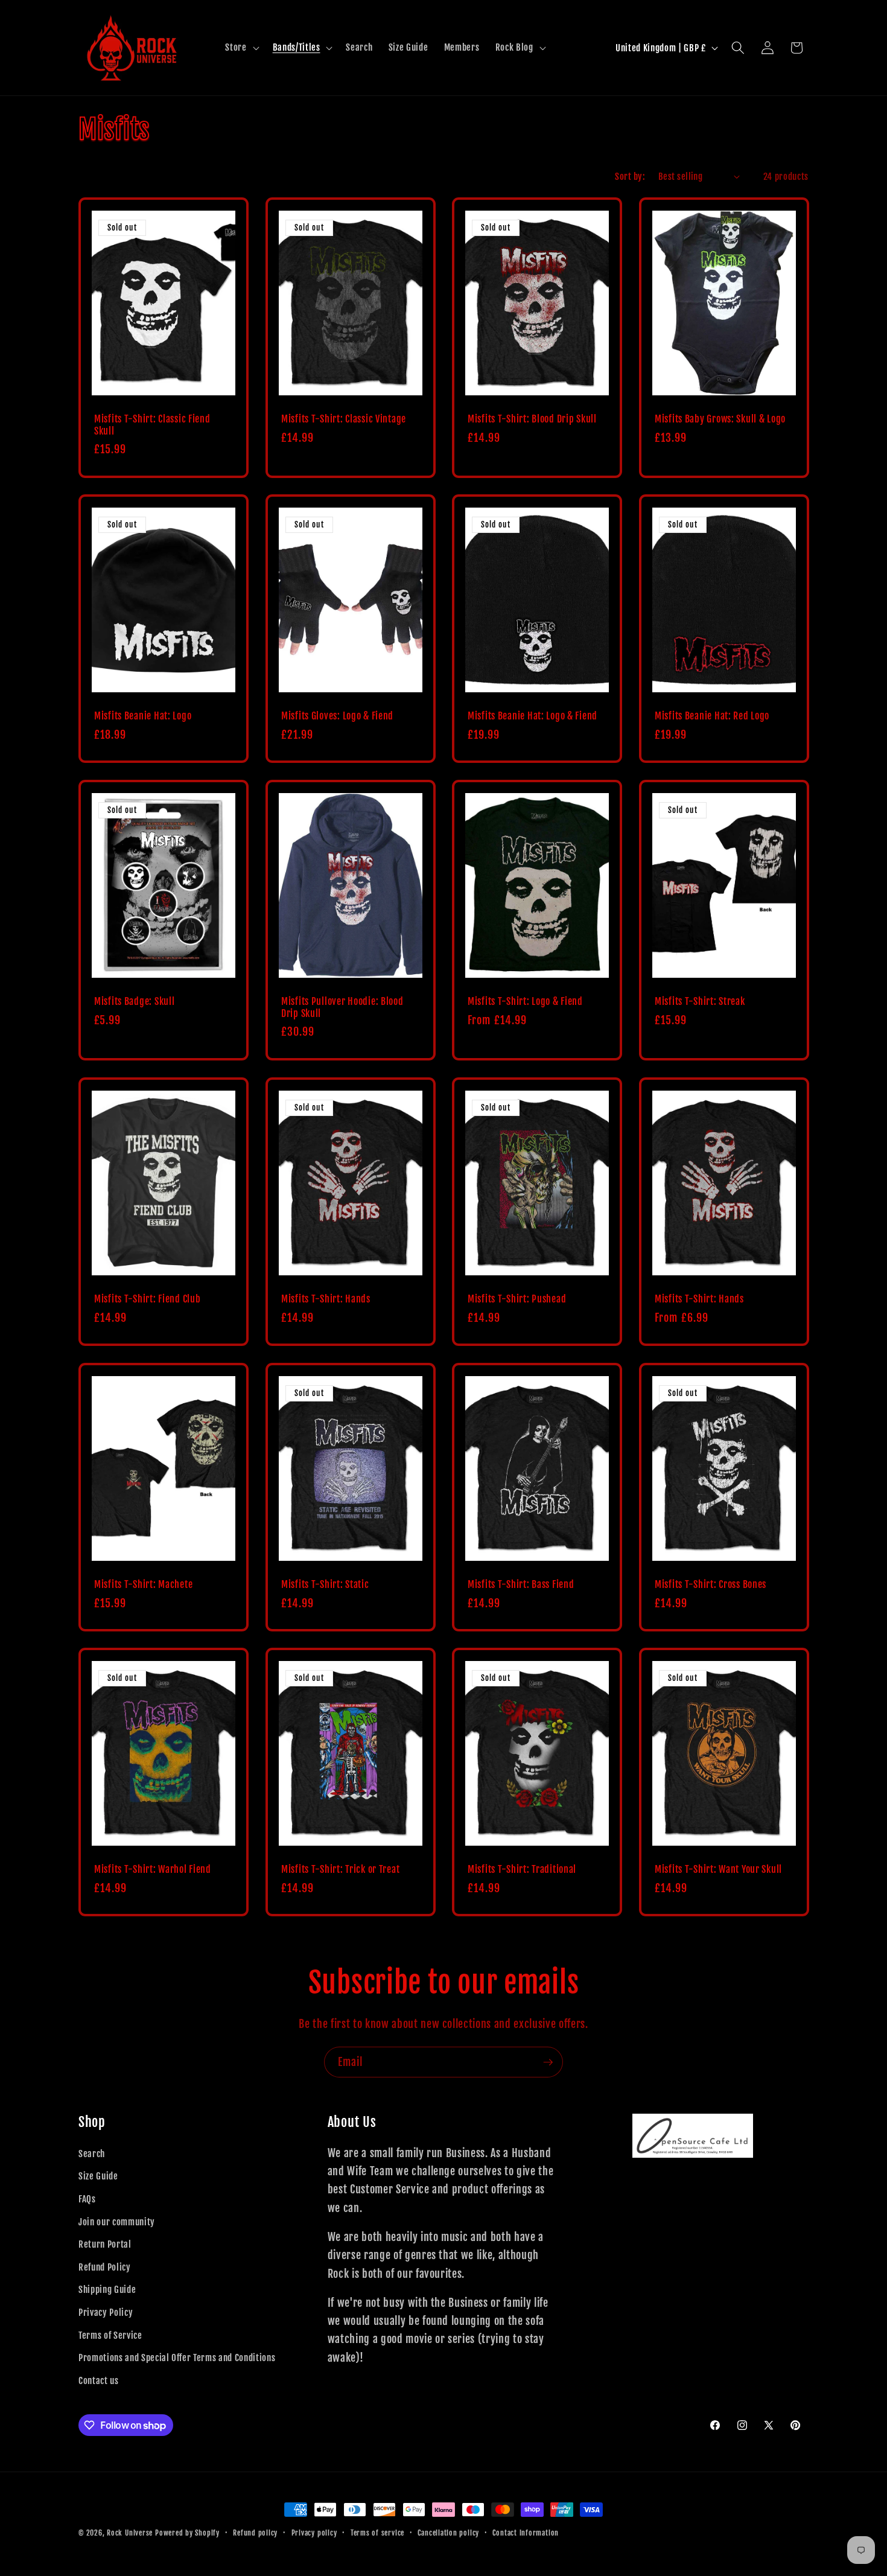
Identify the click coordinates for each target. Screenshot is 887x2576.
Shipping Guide (107, 2289)
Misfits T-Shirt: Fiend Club (147, 1299)
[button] (241, 48)
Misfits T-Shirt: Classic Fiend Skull (152, 425)
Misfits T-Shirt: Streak (700, 1002)
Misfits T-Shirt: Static (325, 1585)
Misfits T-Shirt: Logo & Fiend (525, 1002)
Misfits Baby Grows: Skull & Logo (720, 419)
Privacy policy (314, 2533)
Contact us (99, 2380)
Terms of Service (110, 2335)
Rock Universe (130, 2533)
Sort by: (630, 176)
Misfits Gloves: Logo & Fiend (337, 716)
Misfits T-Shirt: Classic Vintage (344, 419)
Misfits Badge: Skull (134, 1002)
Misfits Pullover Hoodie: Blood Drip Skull (342, 1008)
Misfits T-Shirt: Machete (143, 1585)
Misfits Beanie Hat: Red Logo (712, 716)
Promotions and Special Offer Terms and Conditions (177, 2358)
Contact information (526, 2533)
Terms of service (377, 2533)
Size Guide (98, 2176)
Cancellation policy (448, 2533)
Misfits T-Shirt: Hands (326, 1299)
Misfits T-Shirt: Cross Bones (711, 1585)
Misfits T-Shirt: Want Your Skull (718, 1870)
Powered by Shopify (187, 2533)
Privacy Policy (106, 2312)
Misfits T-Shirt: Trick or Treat (340, 1870)
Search (92, 2154)
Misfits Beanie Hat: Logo (143, 716)
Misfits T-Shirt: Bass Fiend (521, 1585)
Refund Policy (105, 2267)
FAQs (87, 2199)
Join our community (117, 2222)
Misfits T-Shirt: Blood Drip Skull (532, 419)
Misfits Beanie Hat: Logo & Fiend (533, 716)
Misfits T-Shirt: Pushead (517, 1299)
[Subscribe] (548, 2062)
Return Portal (105, 2244)
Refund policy (255, 2533)
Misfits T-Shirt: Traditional (522, 1870)
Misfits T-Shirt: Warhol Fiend (153, 1870)
